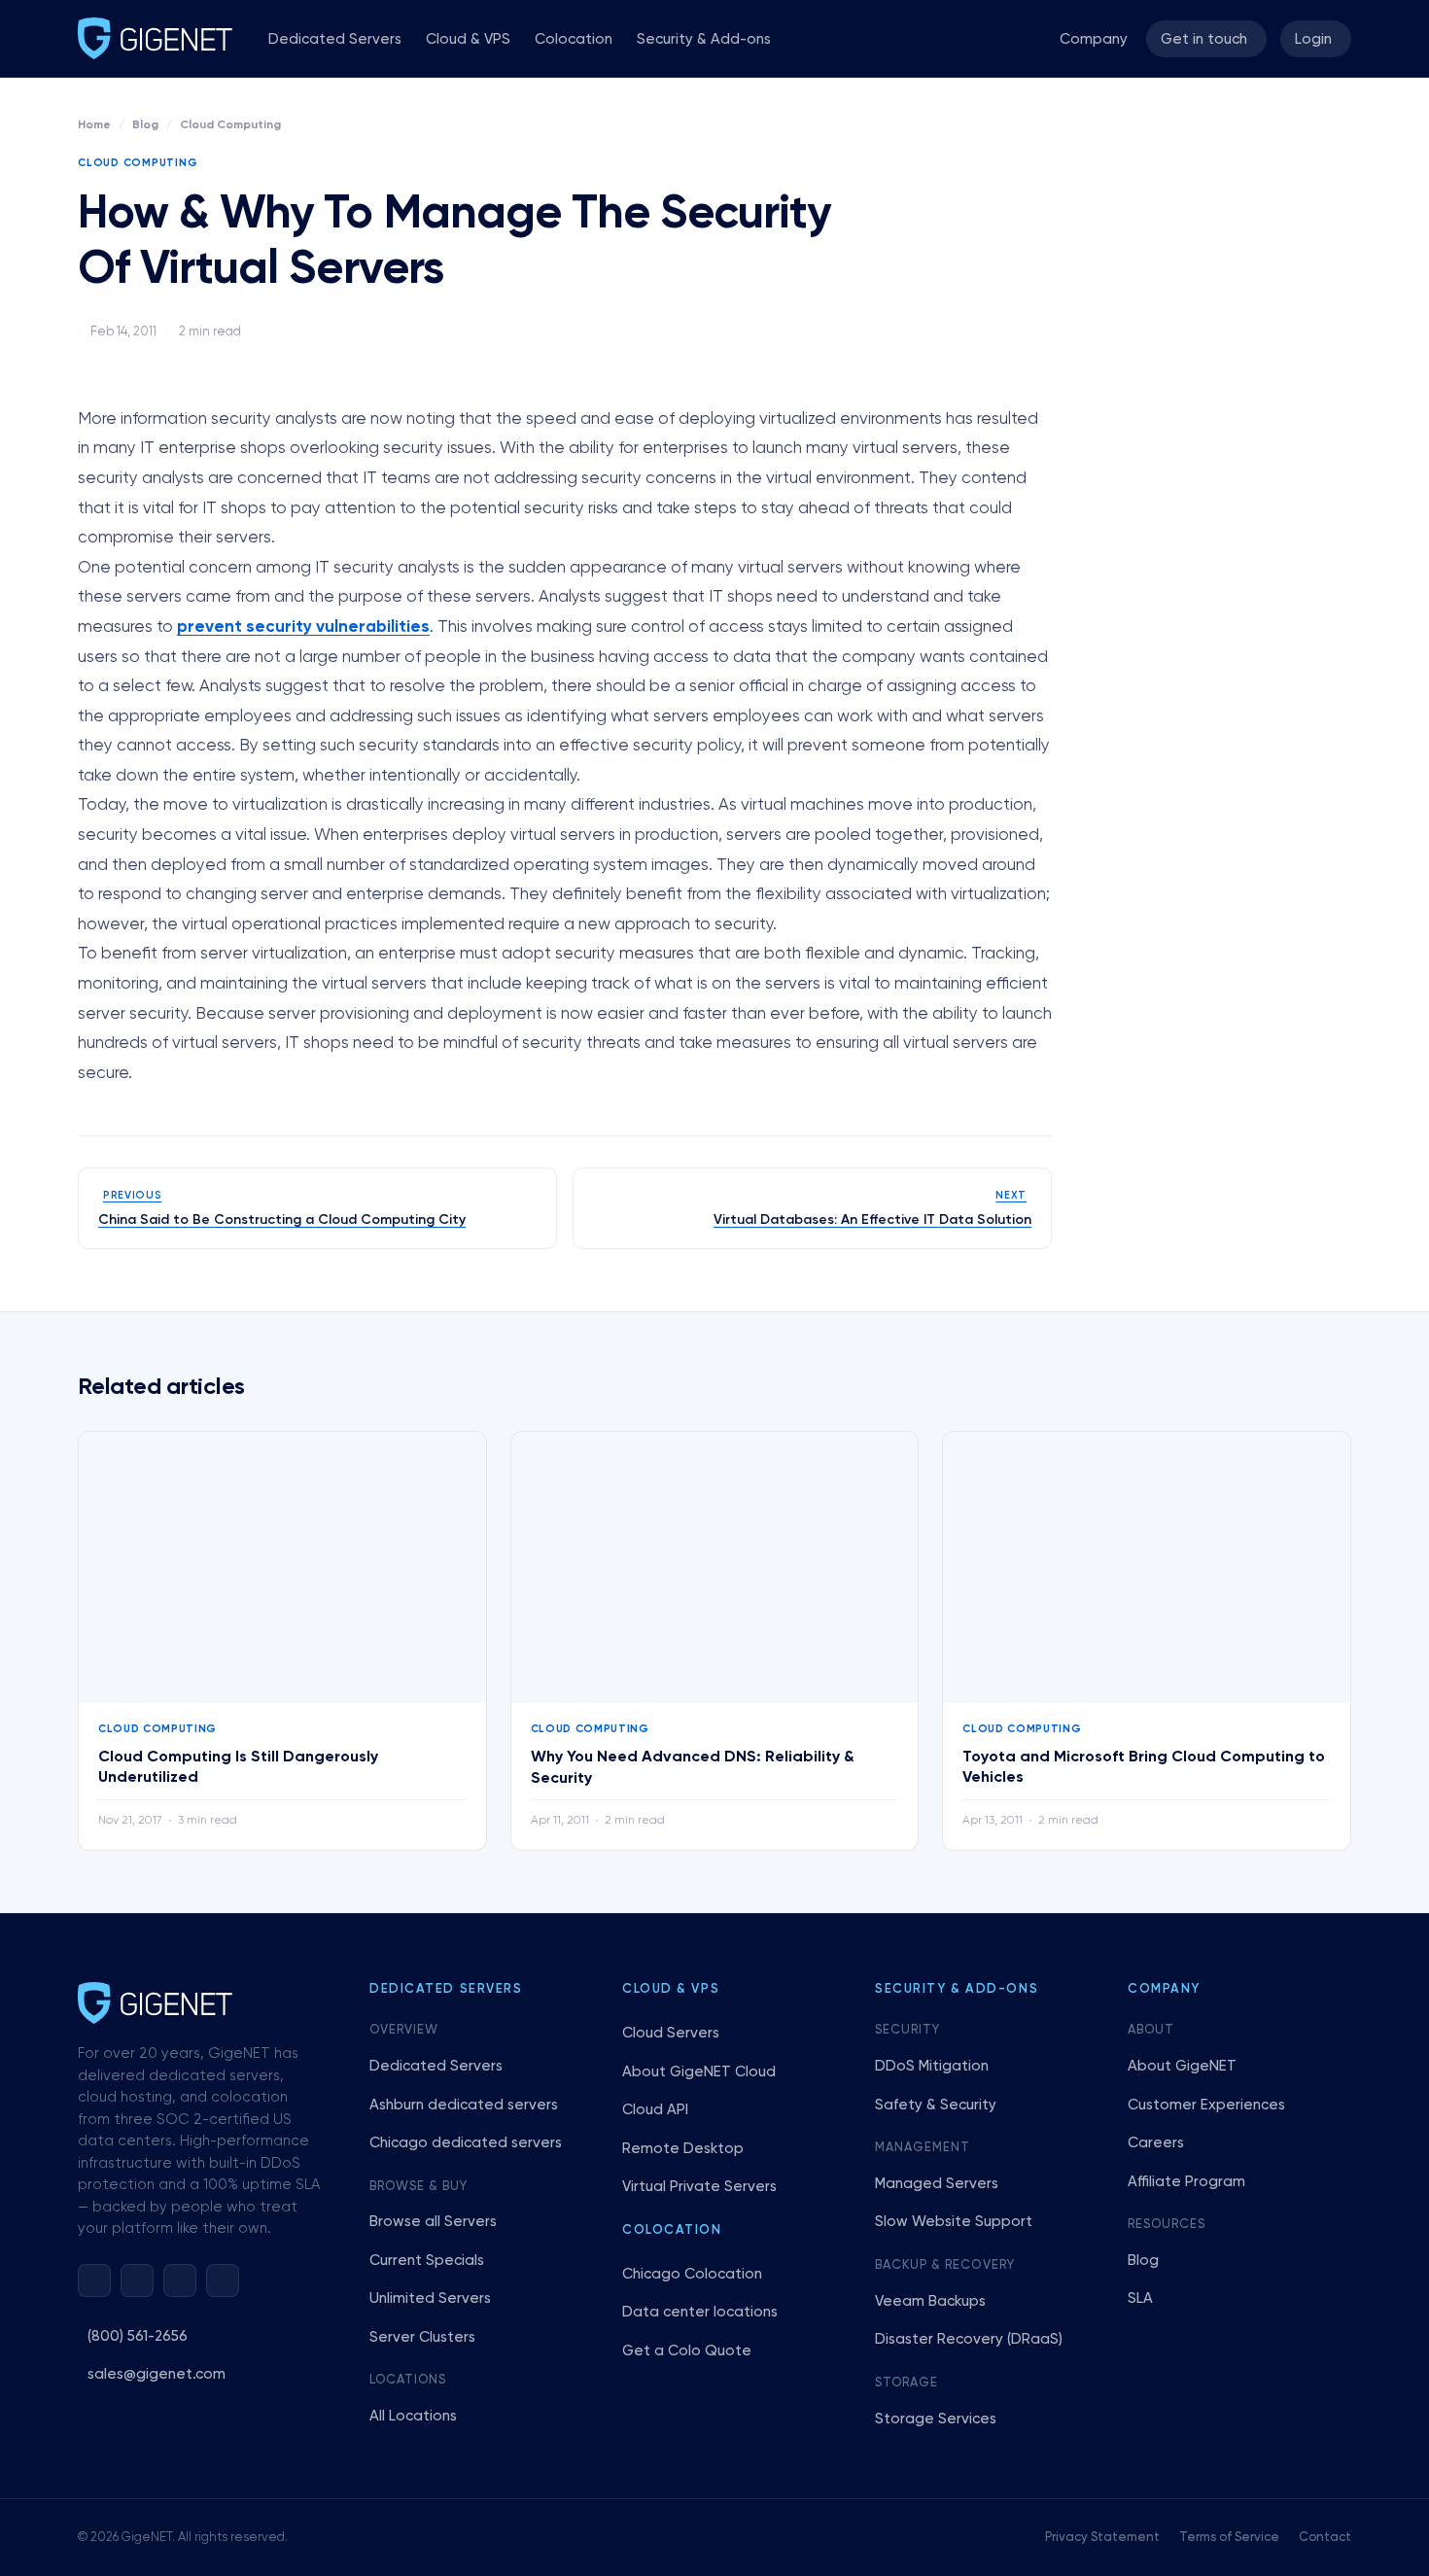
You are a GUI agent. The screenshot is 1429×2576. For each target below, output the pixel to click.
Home (94, 125)
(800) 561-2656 (138, 2336)
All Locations (413, 2416)
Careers (1156, 2143)
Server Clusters (422, 2337)
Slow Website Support (954, 2222)
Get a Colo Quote (687, 2351)
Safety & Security (936, 2105)
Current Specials (427, 2261)
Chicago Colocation (692, 2274)
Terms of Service (1229, 2538)
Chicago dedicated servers (466, 2143)
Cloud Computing (230, 125)
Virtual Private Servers (699, 2187)
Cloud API (655, 2110)
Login (1313, 39)
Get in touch (1204, 39)
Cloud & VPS (468, 39)
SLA (1140, 2298)
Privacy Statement (1102, 2538)
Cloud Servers (671, 2033)
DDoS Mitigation (932, 2066)
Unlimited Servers (430, 2298)
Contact (1325, 2538)
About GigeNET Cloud (699, 2072)
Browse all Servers (433, 2222)
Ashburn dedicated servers (464, 2105)
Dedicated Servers (335, 39)
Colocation (574, 39)
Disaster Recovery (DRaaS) (969, 2339)
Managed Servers (937, 2184)
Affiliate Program (1186, 2182)
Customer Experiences (1206, 2105)
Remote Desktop (683, 2149)
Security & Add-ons (704, 39)
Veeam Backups (930, 2301)
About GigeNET (1182, 2066)
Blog (145, 125)
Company (1094, 39)
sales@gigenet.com (157, 2374)
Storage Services (936, 2419)
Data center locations (700, 2312)
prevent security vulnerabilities (303, 627)
